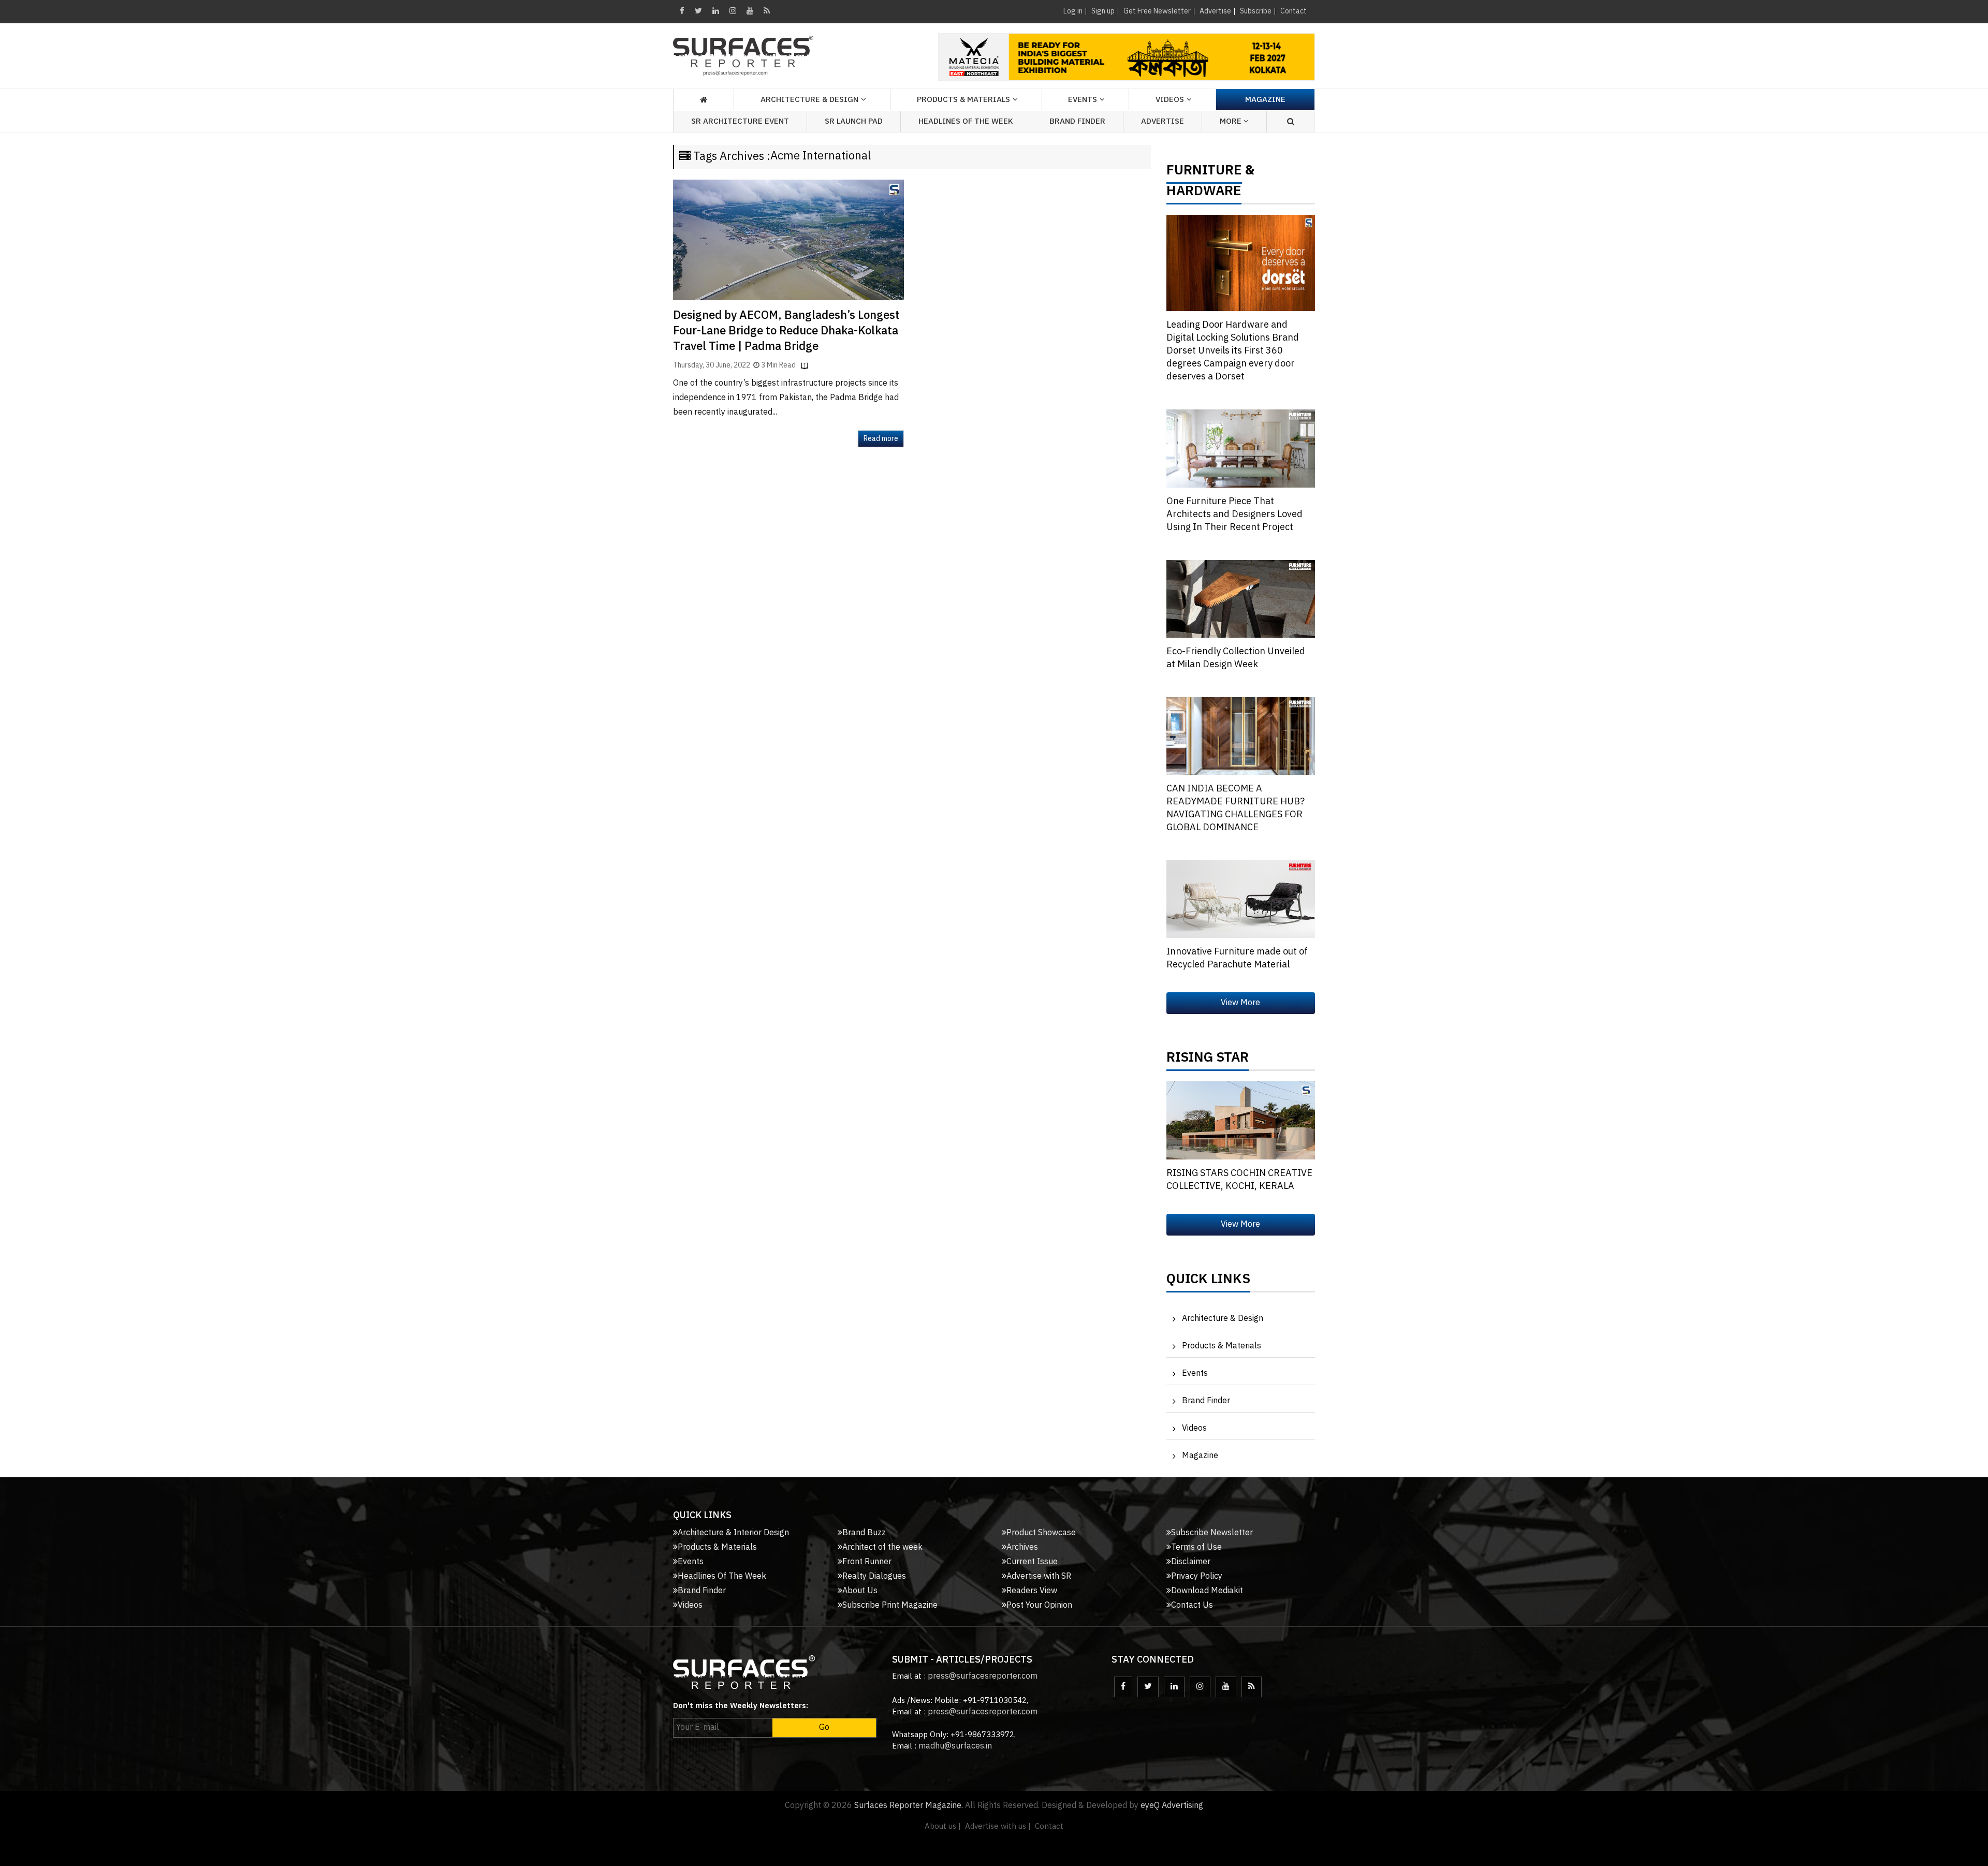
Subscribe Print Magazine (890, 1605)
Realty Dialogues (874, 1576)
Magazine (1265, 100)
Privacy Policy (1197, 1576)
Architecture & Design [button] (809, 100)
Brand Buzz (864, 1533)
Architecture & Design (1223, 1319)
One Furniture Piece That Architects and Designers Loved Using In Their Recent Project (1234, 515)
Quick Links (1208, 1282)
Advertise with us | (998, 1826)
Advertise (1215, 11)
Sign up (1103, 11)
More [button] (1232, 121)
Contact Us (1192, 1605)
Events (1195, 1373)
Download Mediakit (1207, 1591)
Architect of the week (882, 1547)
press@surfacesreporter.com (983, 1676)
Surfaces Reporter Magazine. (909, 1806)
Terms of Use (1196, 1547)
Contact (1293, 11)
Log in (1073, 11)
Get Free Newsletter (1157, 11)
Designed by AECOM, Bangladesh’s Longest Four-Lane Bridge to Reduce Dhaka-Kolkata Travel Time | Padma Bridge (786, 331)
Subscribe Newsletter (1212, 1533)
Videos (1170, 100)
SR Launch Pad (854, 121)
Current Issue (1032, 1562)
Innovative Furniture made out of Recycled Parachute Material (1237, 958)
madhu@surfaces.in (955, 1746)
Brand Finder (1077, 121)
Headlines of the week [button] (966, 121)
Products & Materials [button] (963, 100)
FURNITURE (1204, 173)
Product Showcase (1041, 1533)
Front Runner (867, 1562)
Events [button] (1083, 100)
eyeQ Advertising (1172, 1806)
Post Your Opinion (1039, 1605)
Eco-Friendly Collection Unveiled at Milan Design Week (1236, 658)
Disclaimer (1191, 1562)
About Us (860, 1591)
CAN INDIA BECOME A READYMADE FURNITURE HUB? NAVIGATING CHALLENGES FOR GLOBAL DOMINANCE (1236, 808)
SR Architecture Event (740, 121)
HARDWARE (1204, 194)
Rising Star (1208, 1060)
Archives (1022, 1547)
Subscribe (1256, 11)
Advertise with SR (1039, 1576)
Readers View (1032, 1591)
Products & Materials (1222, 1346)
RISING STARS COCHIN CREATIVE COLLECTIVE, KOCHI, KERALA (1239, 1180)
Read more (881, 439)
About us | (943, 1826)
